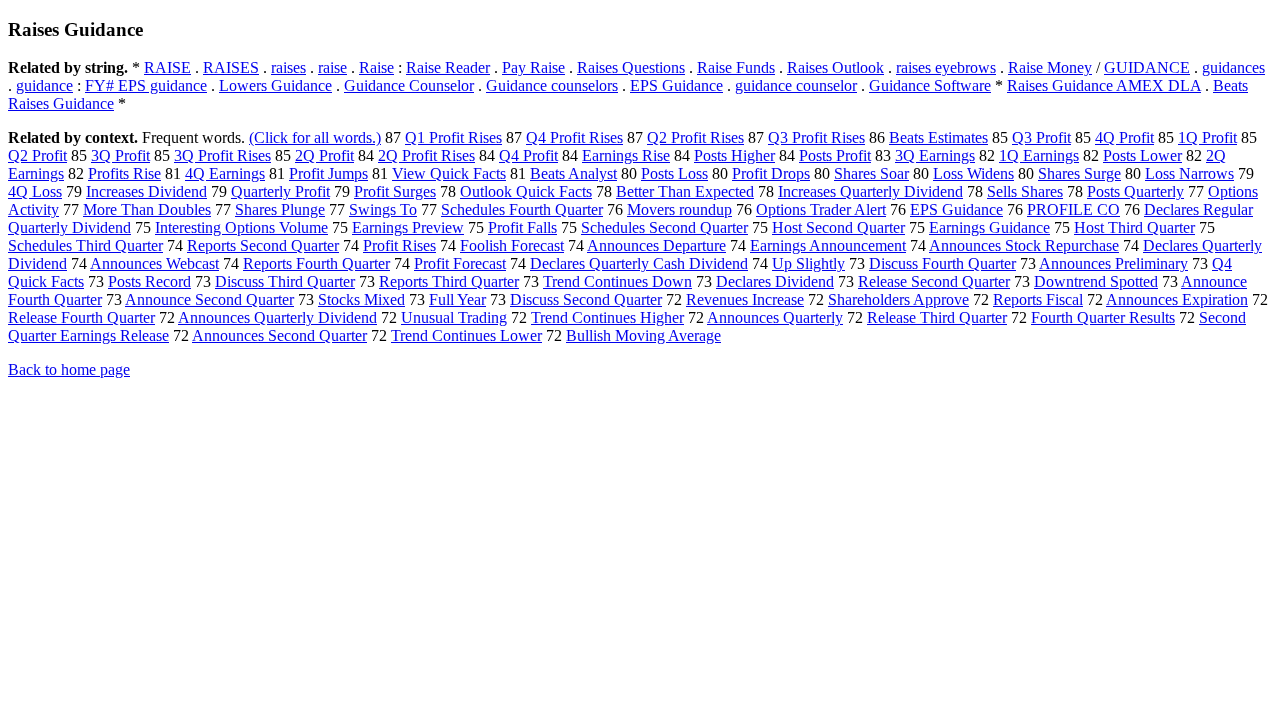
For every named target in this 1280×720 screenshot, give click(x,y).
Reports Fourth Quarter (316, 263)
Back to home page (69, 369)
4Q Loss (35, 191)
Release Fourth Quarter (81, 317)
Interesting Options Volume (241, 227)
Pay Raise (533, 67)
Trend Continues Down (617, 281)
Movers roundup (679, 209)
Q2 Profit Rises (695, 137)
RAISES (231, 67)
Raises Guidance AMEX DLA (1104, 85)
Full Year (457, 299)
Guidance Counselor (409, 85)
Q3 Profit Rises (816, 137)
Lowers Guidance (275, 85)
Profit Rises (399, 245)
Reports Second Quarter (263, 245)
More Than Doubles (147, 209)
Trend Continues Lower (466, 335)
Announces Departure (656, 245)
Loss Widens (973, 173)
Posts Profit (835, 155)
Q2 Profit (37, 155)
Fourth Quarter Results (1103, 317)
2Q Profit (324, 155)
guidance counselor (796, 85)
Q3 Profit (1041, 137)
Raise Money (1050, 67)
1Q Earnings (1039, 155)
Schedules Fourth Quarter (522, 209)
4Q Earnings (225, 173)
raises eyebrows (946, 67)
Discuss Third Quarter (285, 281)
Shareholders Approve (898, 299)
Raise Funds (736, 67)
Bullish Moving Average (643, 335)
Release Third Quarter (937, 317)
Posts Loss (674, 173)
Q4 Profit (528, 155)
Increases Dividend (146, 191)
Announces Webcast (154, 263)
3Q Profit (120, 155)
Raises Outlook (835, 67)
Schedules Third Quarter (85, 245)
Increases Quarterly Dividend (870, 191)
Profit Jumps (328, 173)
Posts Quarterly (1135, 191)
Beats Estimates (938, 137)
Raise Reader (448, 67)
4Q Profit (1124, 137)
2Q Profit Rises (426, 155)
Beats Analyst (573, 173)
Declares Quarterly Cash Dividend (639, 263)
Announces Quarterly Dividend (277, 317)
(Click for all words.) (315, 137)
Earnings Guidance (989, 227)
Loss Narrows (1189, 173)
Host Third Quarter (1134, 227)
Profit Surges (395, 191)
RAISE (167, 67)
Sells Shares (1025, 191)
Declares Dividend (775, 281)
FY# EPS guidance (146, 85)
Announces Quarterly (775, 317)
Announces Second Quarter (279, 335)
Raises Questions (631, 67)
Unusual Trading (454, 317)
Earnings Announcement (828, 245)
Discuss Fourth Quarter (942, 263)
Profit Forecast (460, 263)
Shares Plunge (280, 209)
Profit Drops (771, 173)
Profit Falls (522, 227)
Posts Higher (734, 155)
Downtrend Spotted (1096, 281)
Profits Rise (124, 173)
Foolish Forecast (512, 245)
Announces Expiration (1177, 299)
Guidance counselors (552, 85)
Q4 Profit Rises (574, 137)
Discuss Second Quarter (586, 299)
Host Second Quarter (838, 227)
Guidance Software (930, 85)
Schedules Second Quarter (664, 227)
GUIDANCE (1147, 67)
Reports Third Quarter (449, 281)
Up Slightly (808, 263)
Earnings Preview (408, 227)
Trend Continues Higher (607, 317)
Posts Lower (1142, 155)
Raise (376, 67)
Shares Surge (1079, 173)
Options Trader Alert (821, 209)
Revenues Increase (745, 299)
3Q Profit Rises (222, 155)
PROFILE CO (1073, 209)
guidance (44, 85)
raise (332, 67)
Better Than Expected (685, 191)
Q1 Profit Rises (453, 137)
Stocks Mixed (361, 299)
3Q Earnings (935, 155)
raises (288, 67)
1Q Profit (1207, 137)
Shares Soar (871, 173)
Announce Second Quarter (209, 299)
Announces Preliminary (1113, 263)
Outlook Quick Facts (526, 191)
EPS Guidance (676, 85)
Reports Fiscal (1038, 299)
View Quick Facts (449, 173)
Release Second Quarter (934, 281)
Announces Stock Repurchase (1024, 245)
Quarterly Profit (280, 191)
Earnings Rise (626, 155)
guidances (1233, 67)
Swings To (383, 209)
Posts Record (149, 281)
